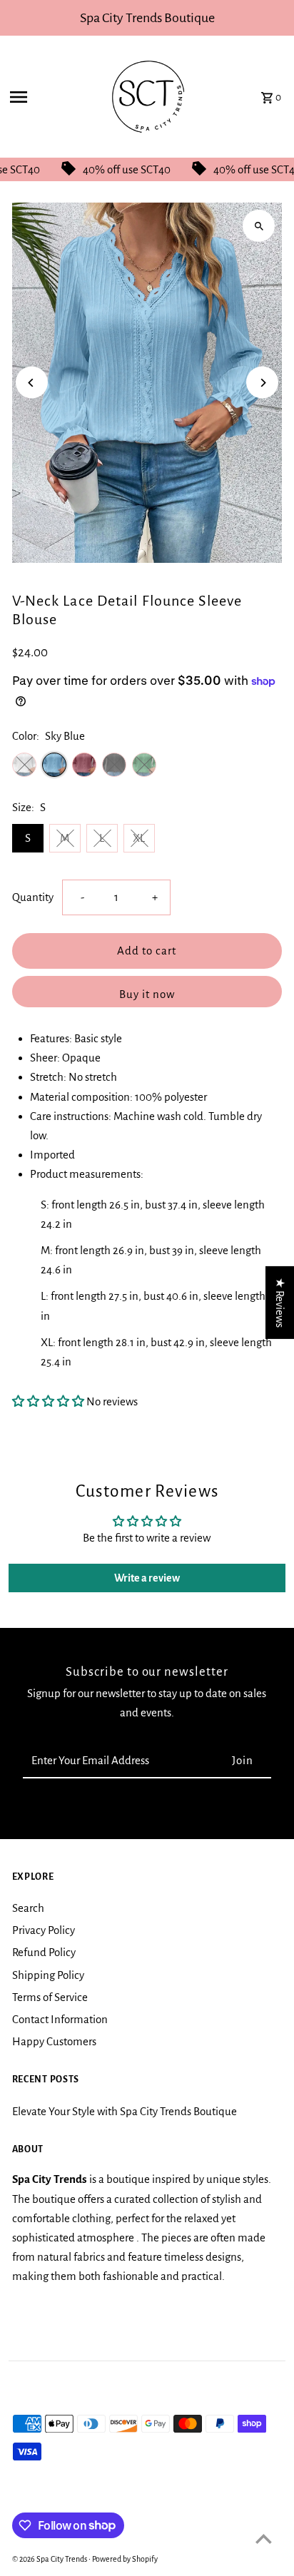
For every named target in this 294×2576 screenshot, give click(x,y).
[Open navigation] (46, 97)
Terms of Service (50, 1997)
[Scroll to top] (264, 2539)
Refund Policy (44, 1952)
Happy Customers (54, 2041)
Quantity (33, 897)
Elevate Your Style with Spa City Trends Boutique (125, 2111)
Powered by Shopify (125, 2559)
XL (139, 838)
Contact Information (60, 2019)
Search (28, 1908)
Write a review (147, 1578)
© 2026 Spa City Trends (50, 2559)
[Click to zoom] (259, 226)
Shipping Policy (48, 1975)
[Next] (262, 383)
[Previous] (32, 383)
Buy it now (147, 994)
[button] (48, 1401)
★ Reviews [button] (280, 1302)
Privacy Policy (44, 1930)
